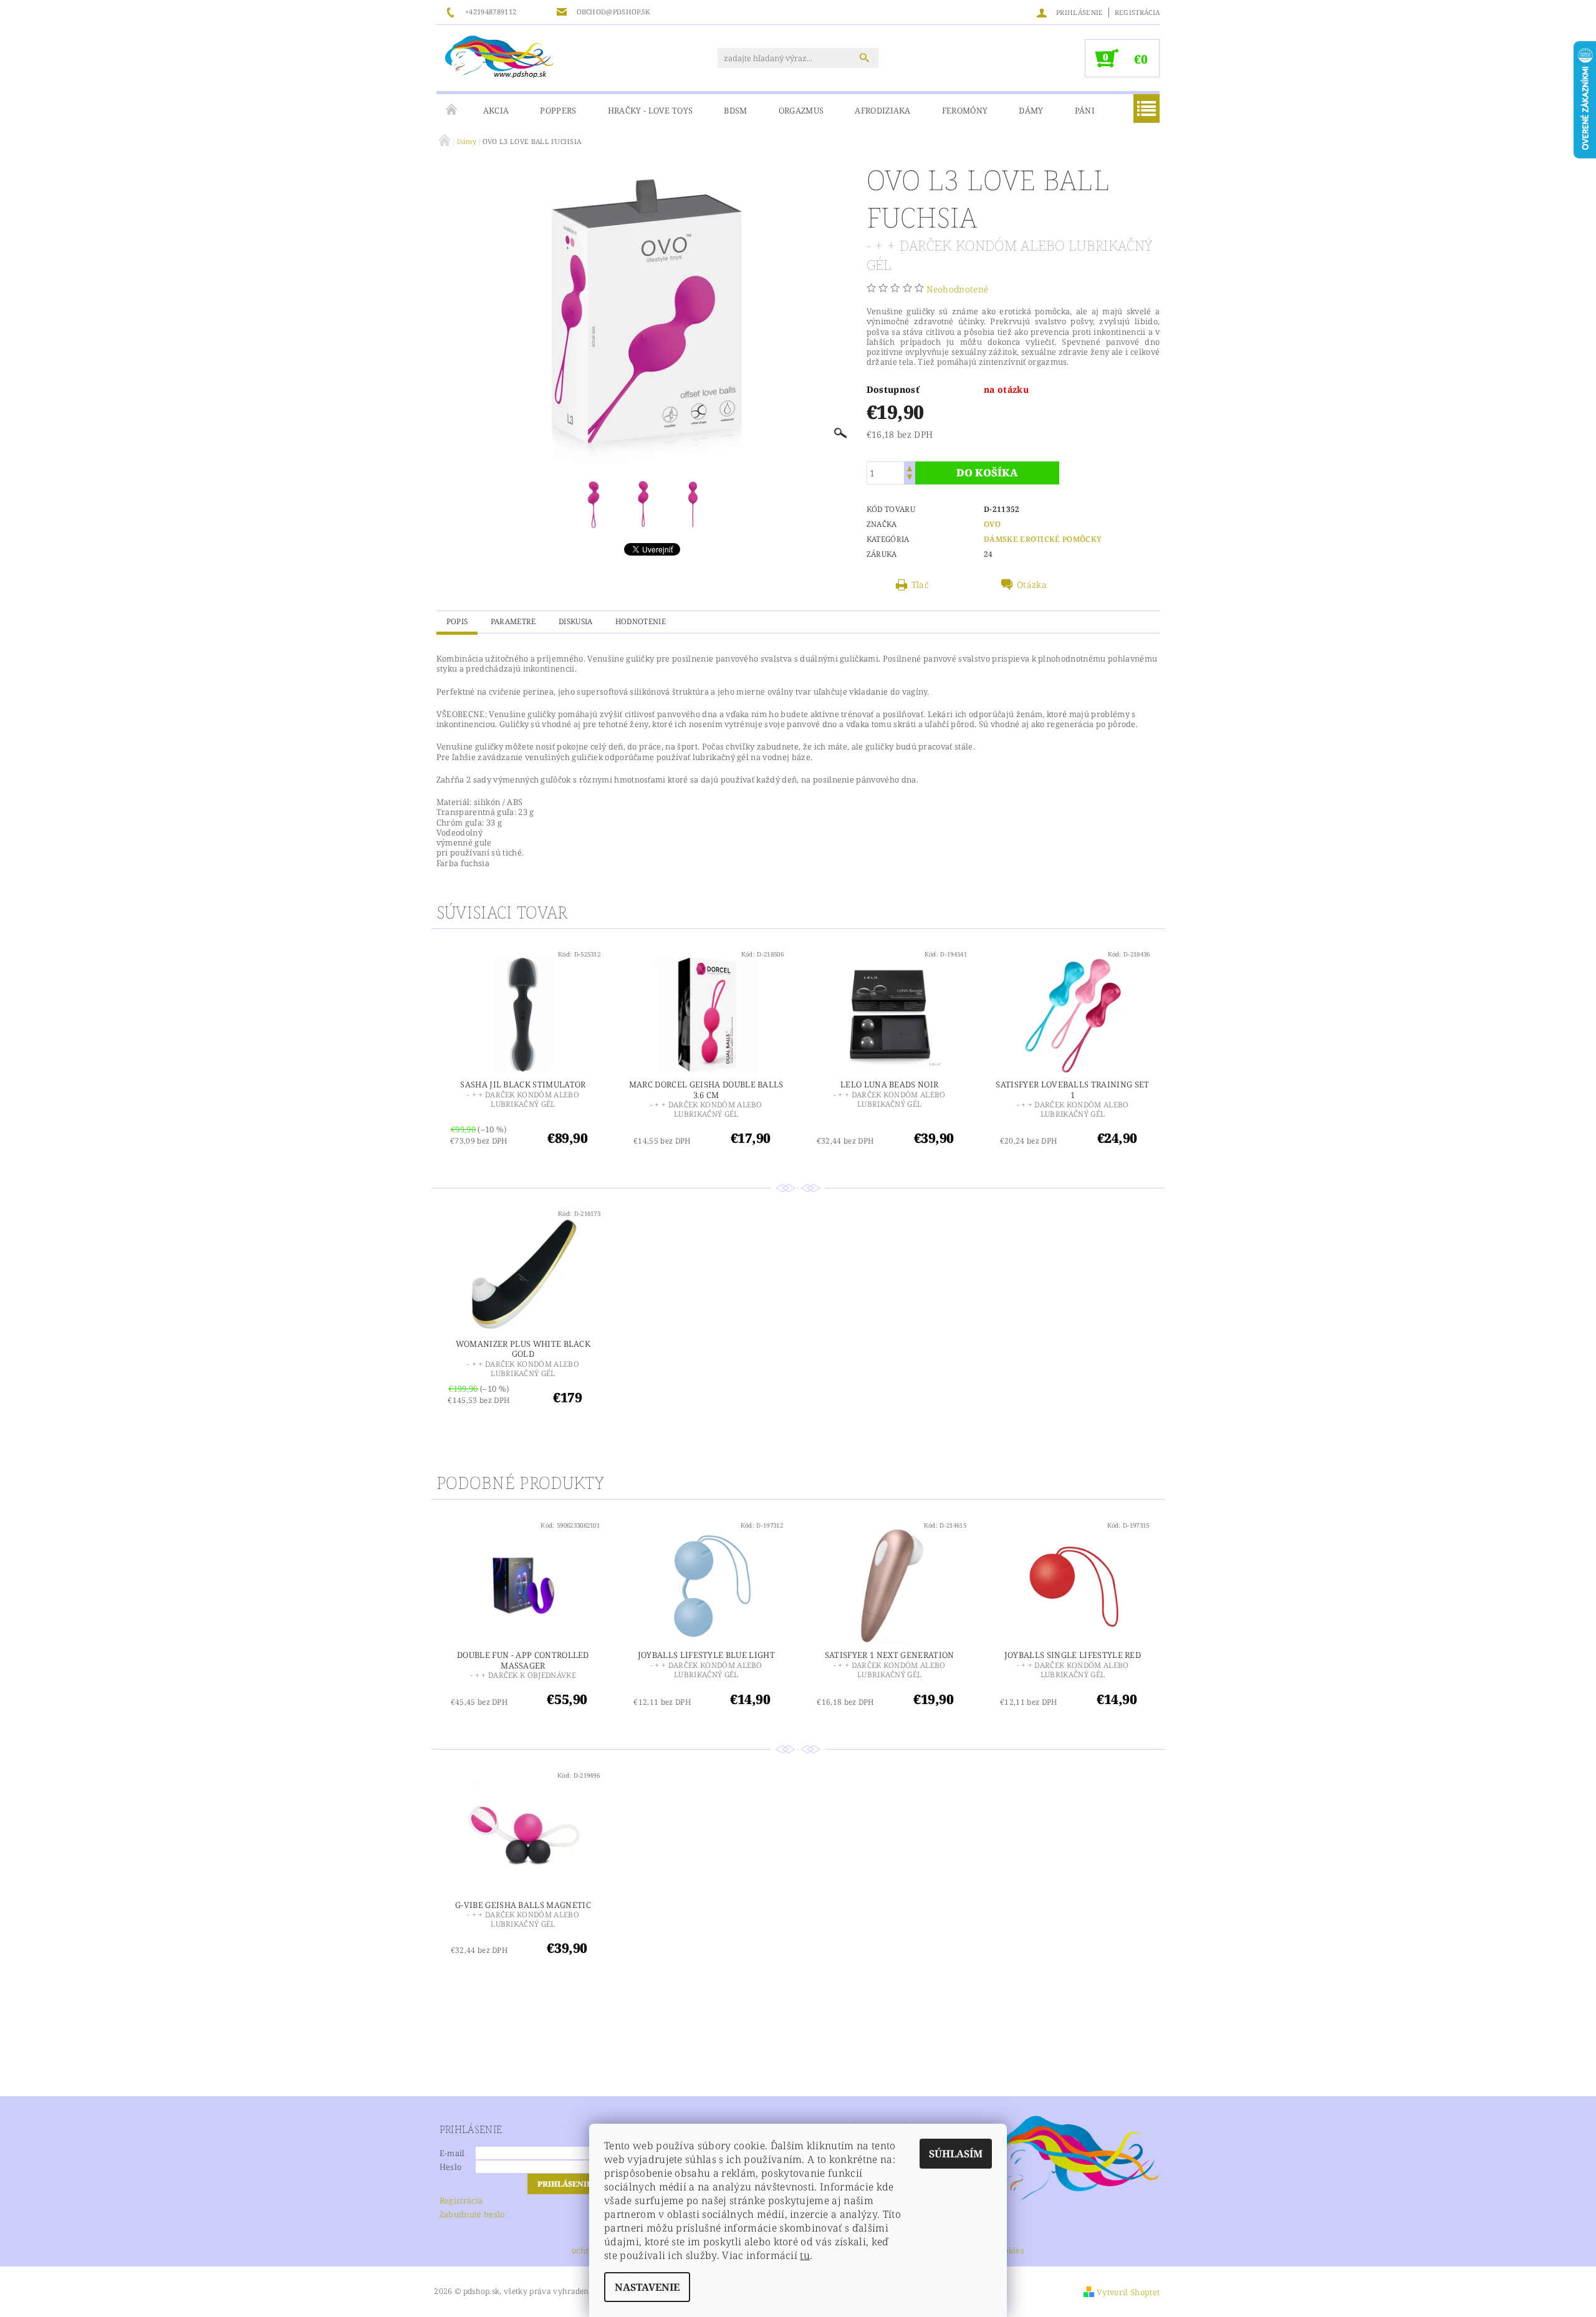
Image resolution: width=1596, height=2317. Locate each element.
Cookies (1009, 2251)
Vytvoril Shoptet (1128, 2292)
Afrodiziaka (883, 110)
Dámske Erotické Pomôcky (1043, 539)
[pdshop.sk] (499, 56)
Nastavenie (647, 2287)
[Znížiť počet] (910, 479)
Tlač (920, 585)
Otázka (1032, 585)
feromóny (965, 110)
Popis (457, 621)
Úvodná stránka (452, 110)
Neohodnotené (957, 289)
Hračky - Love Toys (651, 110)
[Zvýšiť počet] (910, 467)
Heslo (451, 2167)
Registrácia (1137, 12)
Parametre (513, 621)
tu (805, 2255)
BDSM (735, 110)
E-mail (452, 2153)
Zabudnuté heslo (472, 2214)
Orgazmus (801, 110)
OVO (992, 524)
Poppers (558, 110)
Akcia (496, 110)
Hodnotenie (641, 621)
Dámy (1031, 110)
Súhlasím (956, 2154)
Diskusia (576, 621)
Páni (1085, 110)
